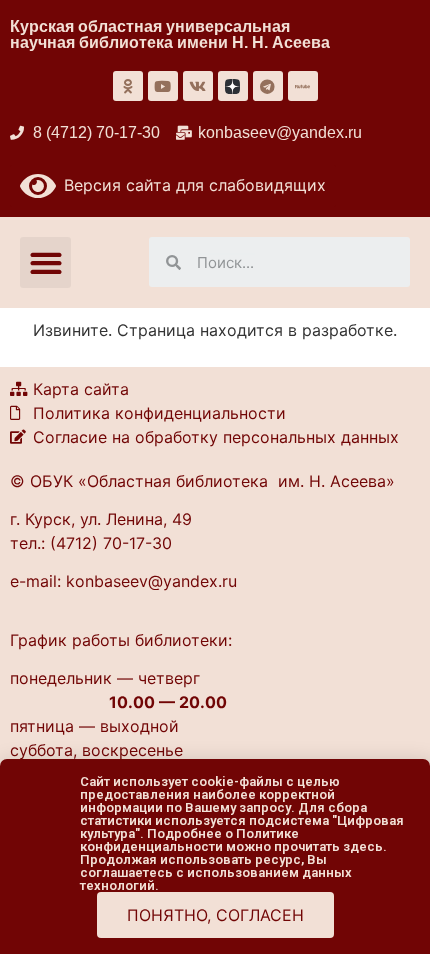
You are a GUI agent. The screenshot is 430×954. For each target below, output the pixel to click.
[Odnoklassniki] (128, 86)
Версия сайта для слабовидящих (191, 185)
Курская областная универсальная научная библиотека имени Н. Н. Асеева (170, 34)
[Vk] (198, 86)
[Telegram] (268, 86)
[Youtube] (163, 86)
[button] (45, 262)
